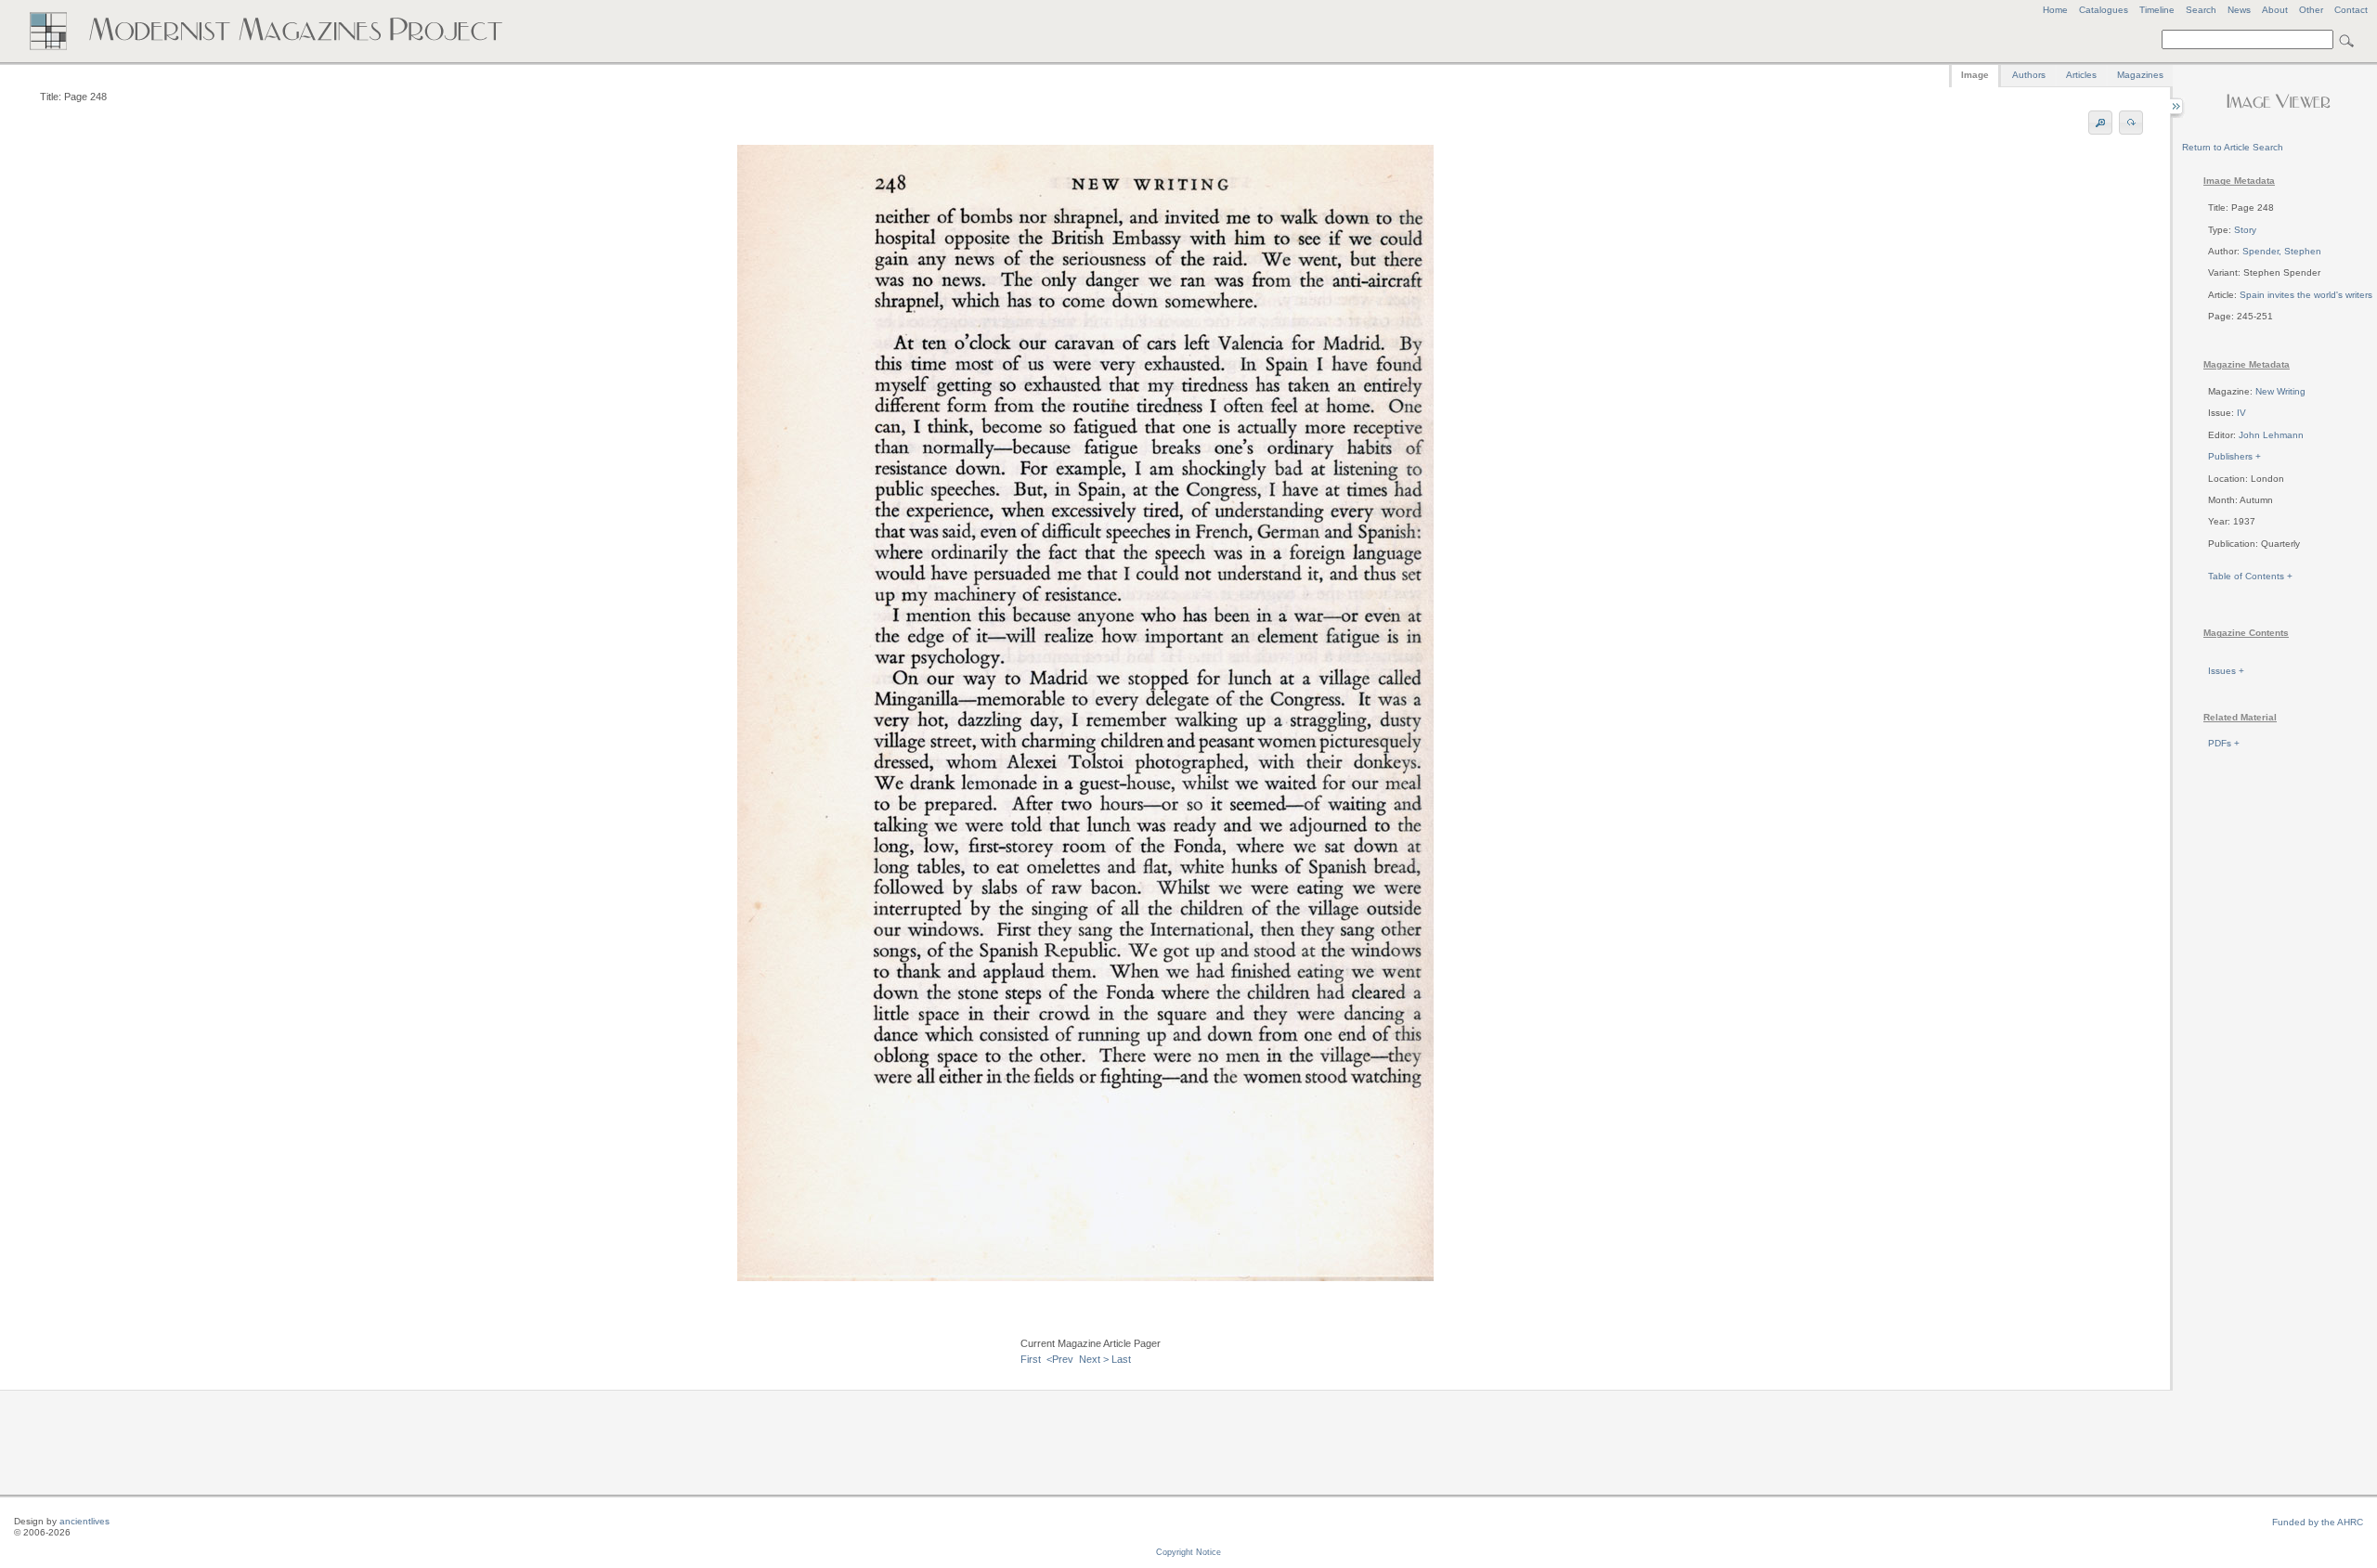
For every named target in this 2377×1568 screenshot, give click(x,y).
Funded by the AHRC (2318, 1522)
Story (2245, 230)
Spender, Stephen (2282, 251)
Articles (2081, 75)
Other (2311, 10)
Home (2055, 10)
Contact (2351, 10)
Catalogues (2104, 10)
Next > (1094, 1359)
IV (2241, 413)
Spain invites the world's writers (2306, 295)
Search (2201, 10)
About (2275, 10)
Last (1121, 1359)
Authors (2029, 75)
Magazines (2140, 75)
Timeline (2157, 10)
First (1031, 1359)
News (2239, 10)
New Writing (2280, 391)
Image (1975, 75)
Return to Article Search (2233, 147)
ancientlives (84, 1521)
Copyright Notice (1188, 1552)
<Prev (1060, 1359)
